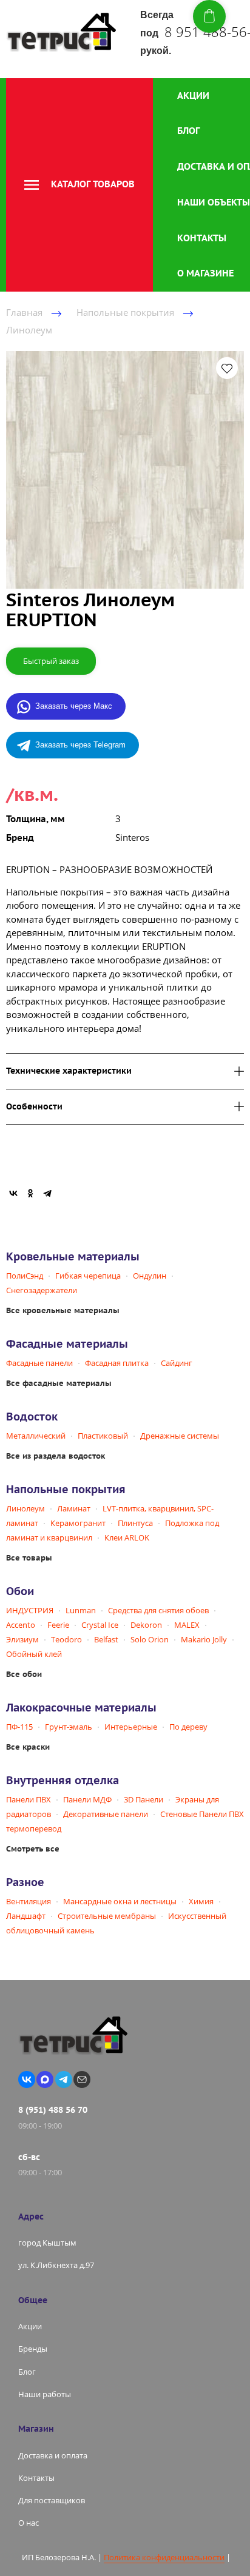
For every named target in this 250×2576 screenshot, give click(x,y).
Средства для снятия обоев (158, 1610)
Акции (193, 95)
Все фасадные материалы (59, 1383)
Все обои (24, 1674)
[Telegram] (47, 1193)
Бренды (33, 2349)
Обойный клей (34, 1654)
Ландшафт (26, 1916)
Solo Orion (150, 1639)
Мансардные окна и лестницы (120, 1901)
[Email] (82, 2079)
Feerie (58, 1625)
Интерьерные (131, 1727)
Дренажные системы (180, 1436)
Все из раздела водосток (56, 1456)
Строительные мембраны (107, 1916)
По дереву (188, 1727)
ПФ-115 (19, 1727)
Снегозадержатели (42, 1290)
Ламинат (74, 1508)
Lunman (81, 1610)
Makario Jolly (204, 1639)
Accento (21, 1625)
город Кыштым (47, 2243)
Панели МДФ (87, 1799)
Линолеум (29, 330)
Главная (24, 312)
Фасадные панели (39, 1363)
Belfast (106, 1639)
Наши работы (45, 2394)
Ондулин (150, 1276)
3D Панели (144, 1799)
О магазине (205, 273)
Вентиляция (29, 1901)
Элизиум (22, 1639)
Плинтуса (135, 1523)
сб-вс (29, 2157)
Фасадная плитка (117, 1363)
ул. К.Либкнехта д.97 (56, 2265)
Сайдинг (177, 1363)
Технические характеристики (69, 1071)
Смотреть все (33, 1849)
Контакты (202, 238)
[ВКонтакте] (13, 1193)
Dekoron (146, 1625)
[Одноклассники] (30, 1193)
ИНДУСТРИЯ (30, 1610)
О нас (29, 2523)
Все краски (28, 1747)
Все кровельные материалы (63, 1310)
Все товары (29, 1558)
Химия (201, 1901)
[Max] (45, 2079)
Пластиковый (103, 1436)
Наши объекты (214, 202)
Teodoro (66, 1639)
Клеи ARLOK (127, 1537)
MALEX (187, 1625)
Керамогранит (78, 1523)
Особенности (34, 1107)
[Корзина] (209, 16)
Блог (188, 131)
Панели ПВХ (29, 1799)
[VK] (27, 2079)
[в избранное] (227, 368)
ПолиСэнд (25, 1276)
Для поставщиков (52, 2500)
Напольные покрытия (125, 312)
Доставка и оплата (53, 2455)
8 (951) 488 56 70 (53, 2110)
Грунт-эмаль (69, 1727)
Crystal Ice (100, 1625)
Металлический (36, 1436)
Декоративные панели (106, 1814)
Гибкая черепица (88, 1276)
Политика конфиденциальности (164, 2557)
